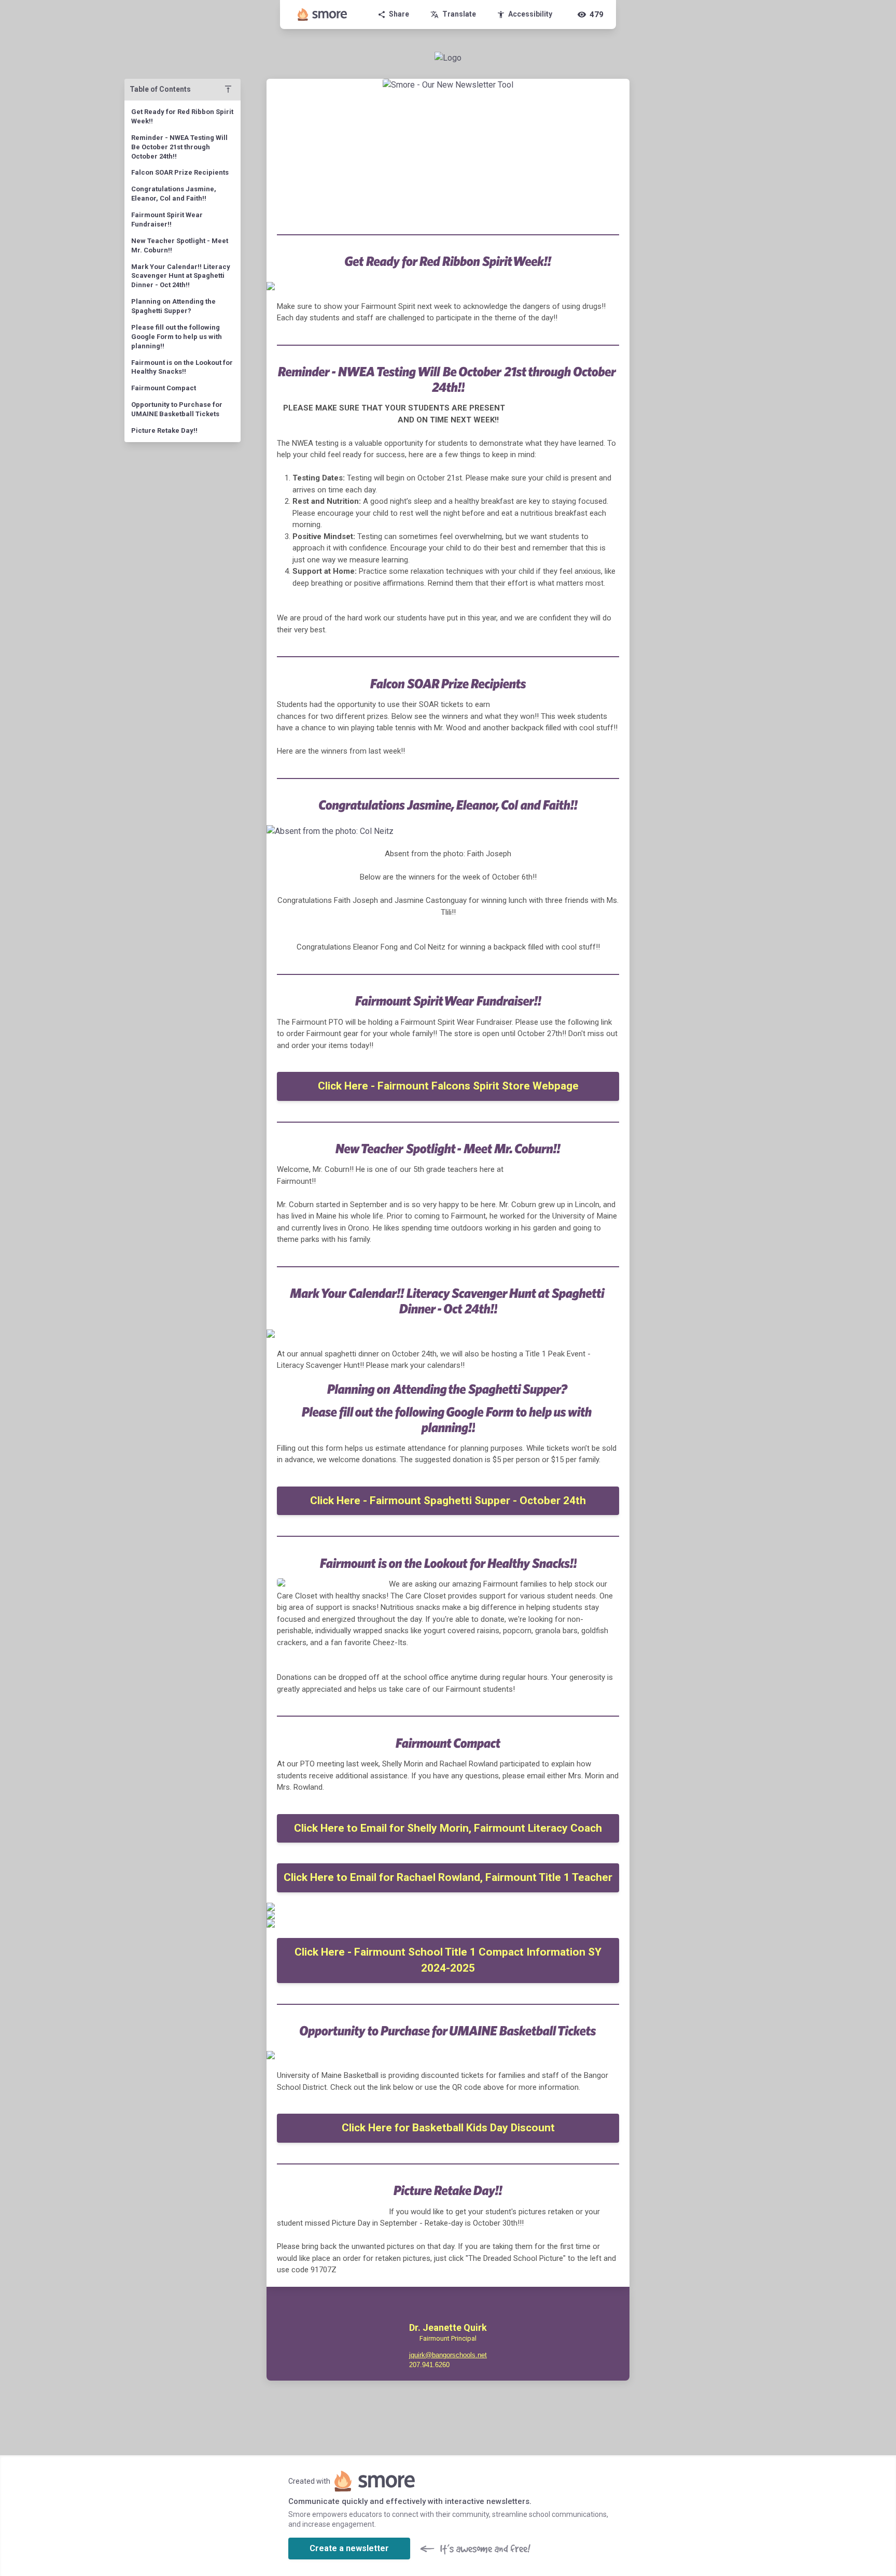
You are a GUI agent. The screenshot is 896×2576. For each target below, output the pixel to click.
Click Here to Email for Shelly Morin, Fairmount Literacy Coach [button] (448, 1828)
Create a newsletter (349, 2548)
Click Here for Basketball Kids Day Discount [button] (448, 2128)
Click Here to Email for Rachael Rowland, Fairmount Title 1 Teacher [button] (448, 1877)
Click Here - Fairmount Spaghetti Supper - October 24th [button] (448, 1501)
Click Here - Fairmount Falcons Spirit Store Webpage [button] (448, 1086)
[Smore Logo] (323, 15)
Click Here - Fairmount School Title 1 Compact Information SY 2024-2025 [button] (448, 1960)
